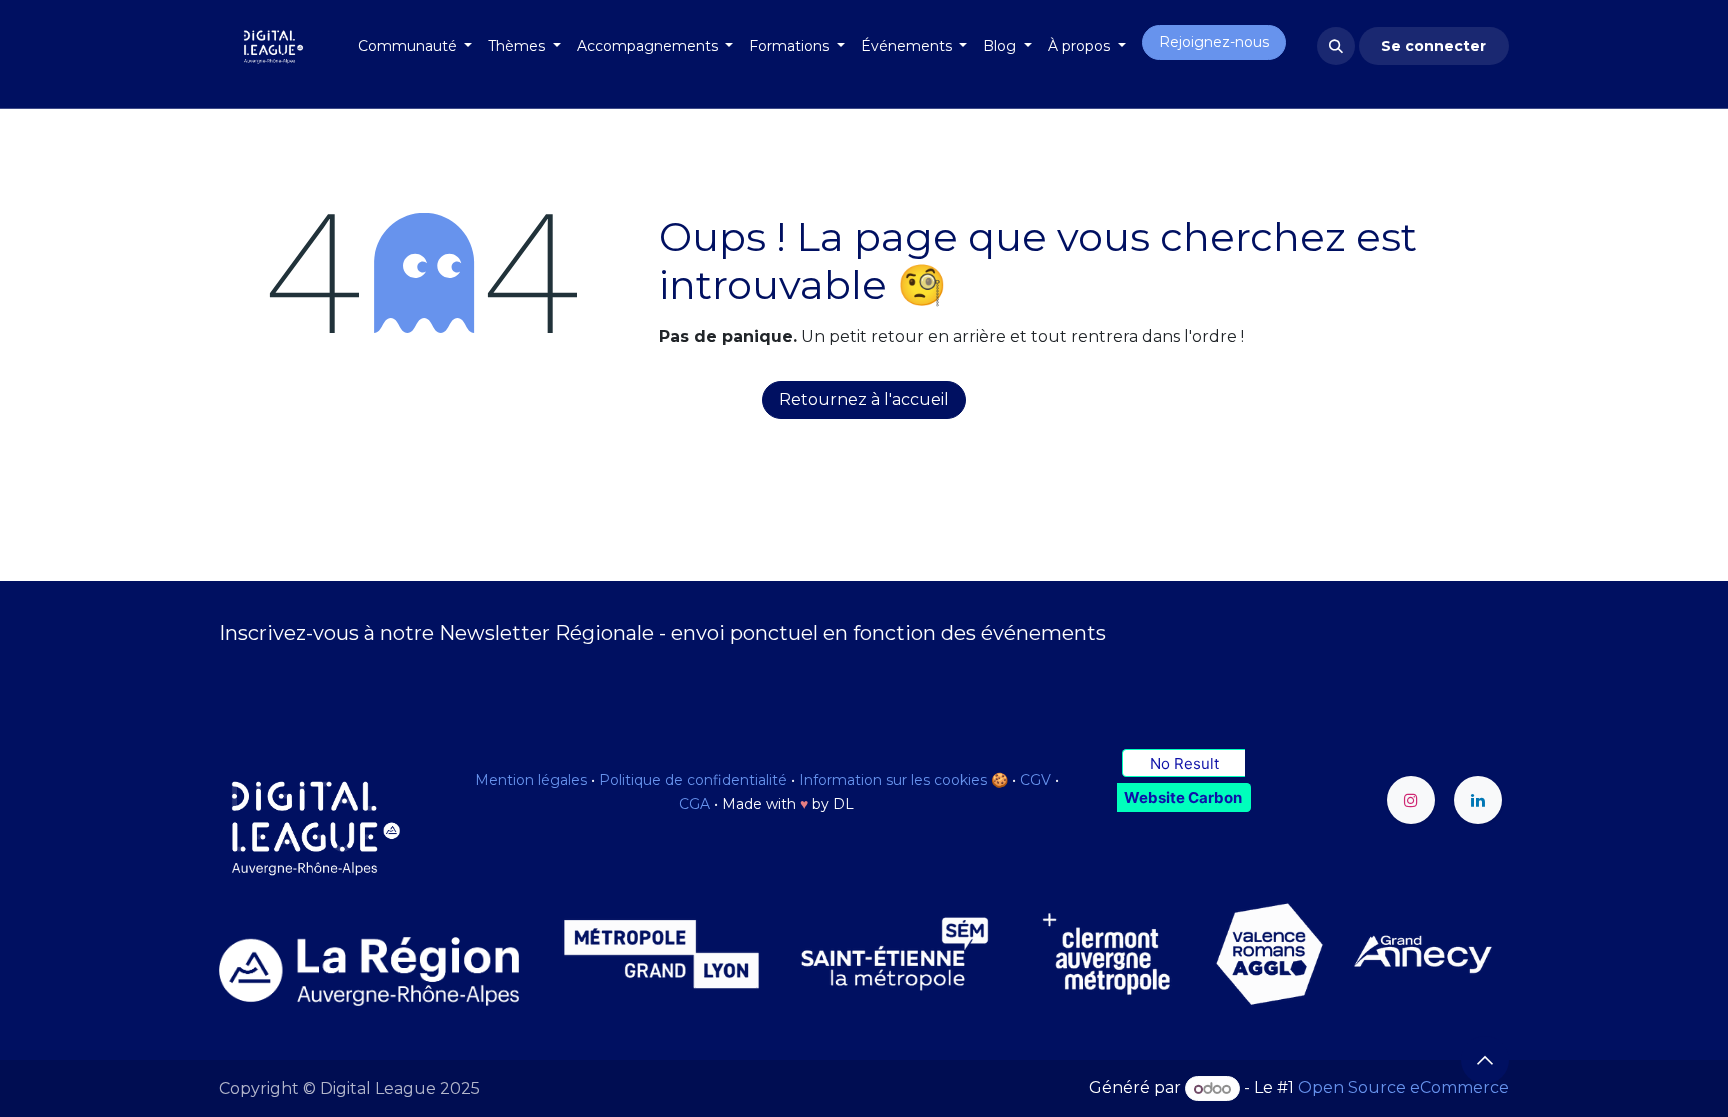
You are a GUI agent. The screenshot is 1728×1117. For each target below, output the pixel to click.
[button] (1336, 46)
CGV (1035, 780)
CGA (694, 804)
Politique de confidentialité (693, 780)
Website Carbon (1183, 797)
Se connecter (1433, 46)
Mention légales (531, 780)
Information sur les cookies (893, 780)
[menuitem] (415, 46)
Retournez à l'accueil (864, 399)
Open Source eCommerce (1403, 1088)
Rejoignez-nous (1214, 42)
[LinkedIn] (1478, 800)
